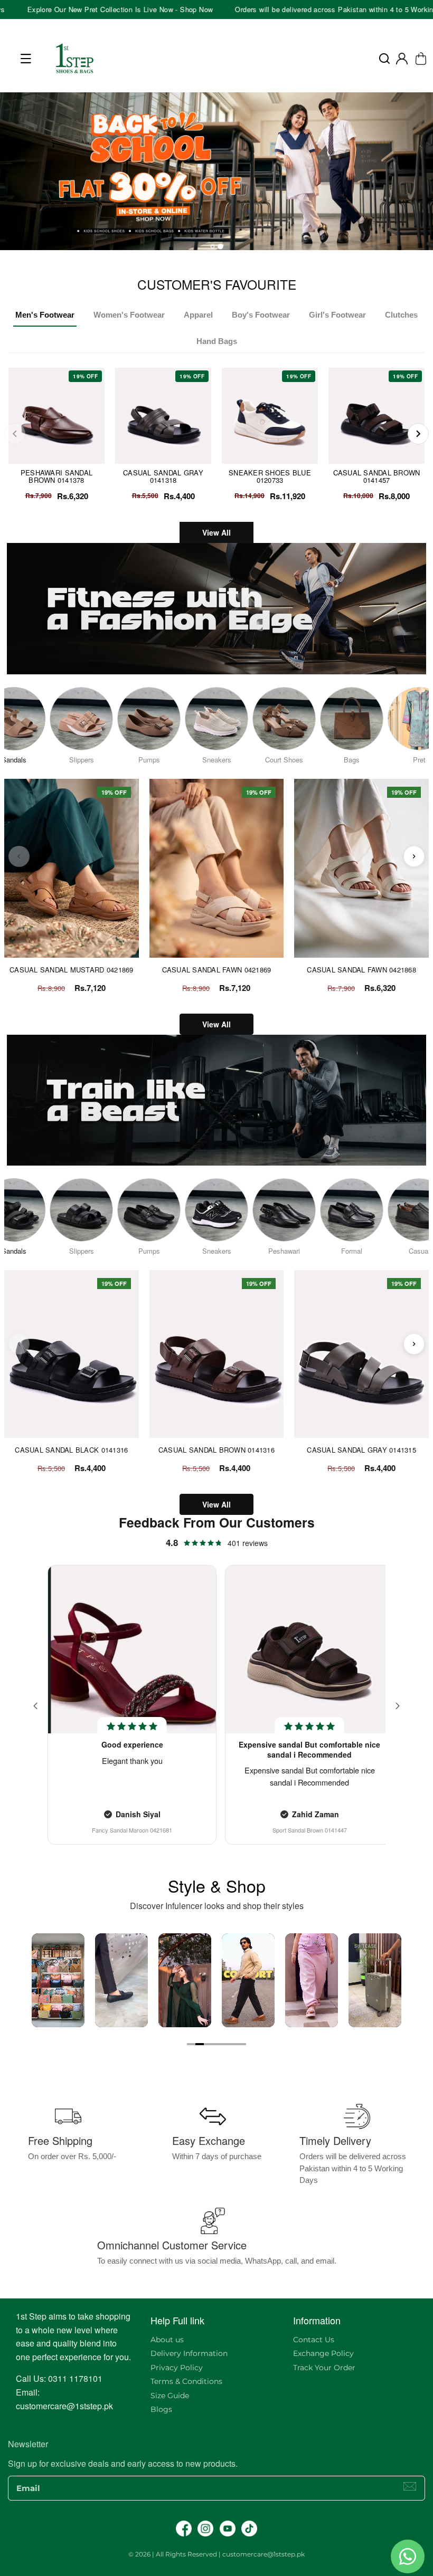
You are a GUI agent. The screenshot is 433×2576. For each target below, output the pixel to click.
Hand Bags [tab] (217, 341)
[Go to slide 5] (225, 2044)
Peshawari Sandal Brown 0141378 (57, 476)
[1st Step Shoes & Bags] (216, 175)
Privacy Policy (177, 2368)
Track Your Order (324, 2368)
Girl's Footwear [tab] (337, 315)
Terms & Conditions (186, 2381)
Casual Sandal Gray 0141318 (163, 476)
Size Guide (170, 2396)
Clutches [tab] (401, 315)
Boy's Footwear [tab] (261, 315)
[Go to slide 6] (233, 2044)
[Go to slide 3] (208, 2044)
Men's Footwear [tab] (45, 315)
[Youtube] (228, 2529)
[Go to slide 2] (200, 2044)
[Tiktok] (249, 2529)
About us (167, 2340)
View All (216, 532)
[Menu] (26, 59)
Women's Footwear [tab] (129, 315)
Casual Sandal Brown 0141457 (377, 476)
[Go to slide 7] (242, 2044)
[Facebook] (184, 2529)
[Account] (402, 59)
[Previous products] (19, 856)
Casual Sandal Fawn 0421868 (361, 970)
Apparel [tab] (198, 315)
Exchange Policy (323, 2353)
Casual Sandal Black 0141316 (71, 1450)
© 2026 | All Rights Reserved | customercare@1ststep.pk (216, 2554)
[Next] (418, 434)
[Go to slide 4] (216, 2044)
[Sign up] (410, 2486)
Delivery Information (189, 2353)
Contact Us (314, 2340)
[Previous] (15, 434)
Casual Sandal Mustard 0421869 (72, 970)
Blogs (161, 2409)
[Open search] (384, 59)
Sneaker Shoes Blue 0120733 (270, 476)
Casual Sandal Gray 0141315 (361, 1450)
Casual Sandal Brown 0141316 (216, 1450)
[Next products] (414, 856)
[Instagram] (205, 2529)
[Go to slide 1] (191, 2044)
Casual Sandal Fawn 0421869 (217, 970)
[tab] (212, 246)
